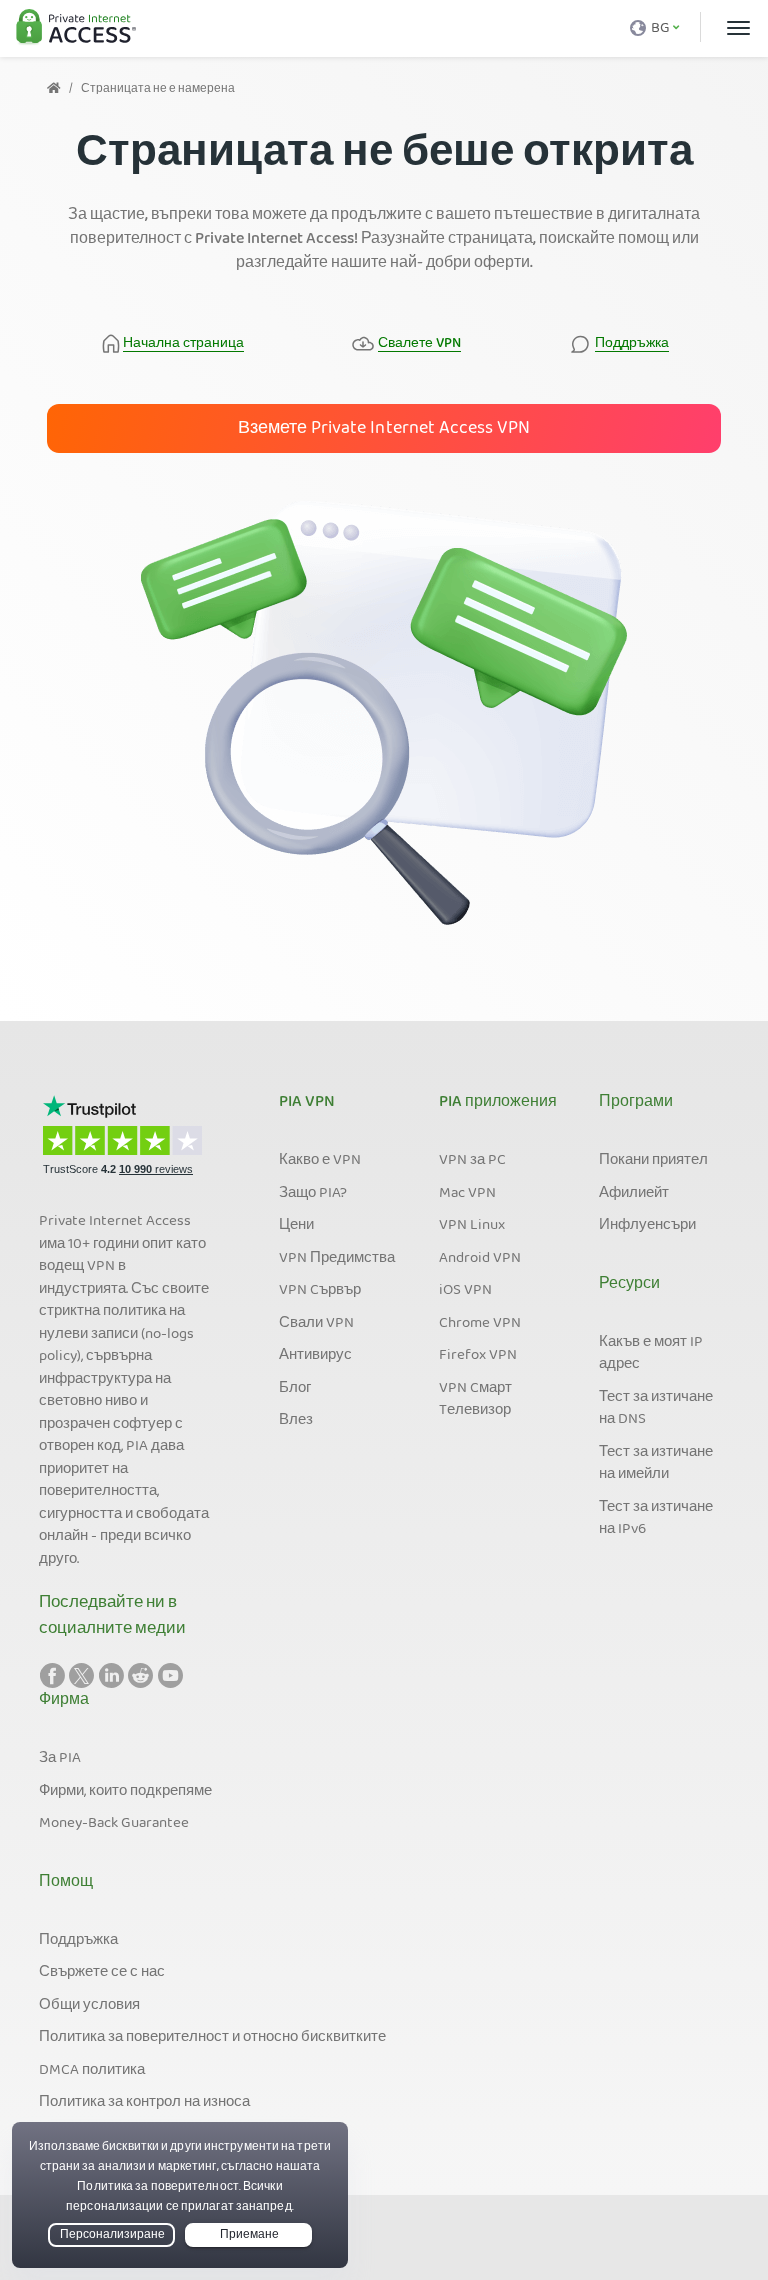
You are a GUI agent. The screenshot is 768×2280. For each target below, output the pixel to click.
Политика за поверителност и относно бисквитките (212, 2038)
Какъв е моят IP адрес (651, 1354)
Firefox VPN (478, 1356)
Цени (296, 1226)
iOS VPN (465, 1291)
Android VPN (480, 1259)
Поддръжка (78, 1941)
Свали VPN (316, 1324)
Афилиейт (634, 1194)
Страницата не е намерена (158, 89)
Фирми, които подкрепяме (125, 1792)
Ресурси (629, 1285)
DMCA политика (92, 2071)
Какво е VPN (320, 1161)
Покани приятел (653, 1161)
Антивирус (315, 1356)
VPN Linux (472, 1226)
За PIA (60, 1759)
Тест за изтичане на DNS (656, 1409)
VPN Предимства (337, 1259)
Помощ (66, 1883)
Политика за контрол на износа (144, 2103)
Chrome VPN (480, 1324)
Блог (295, 1389)
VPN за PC (472, 1161)
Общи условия (89, 2006)
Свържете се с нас (102, 1973)
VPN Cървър (320, 1291)
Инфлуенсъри (647, 1226)
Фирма (64, 1701)
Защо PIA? (313, 1194)
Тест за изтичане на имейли (656, 1464)
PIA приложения (498, 1103)
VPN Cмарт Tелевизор (475, 1400)
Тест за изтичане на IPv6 (656, 1519)
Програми (636, 1103)
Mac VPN (467, 1194)
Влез (296, 1421)
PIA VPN (307, 1103)
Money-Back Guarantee (114, 1824)
